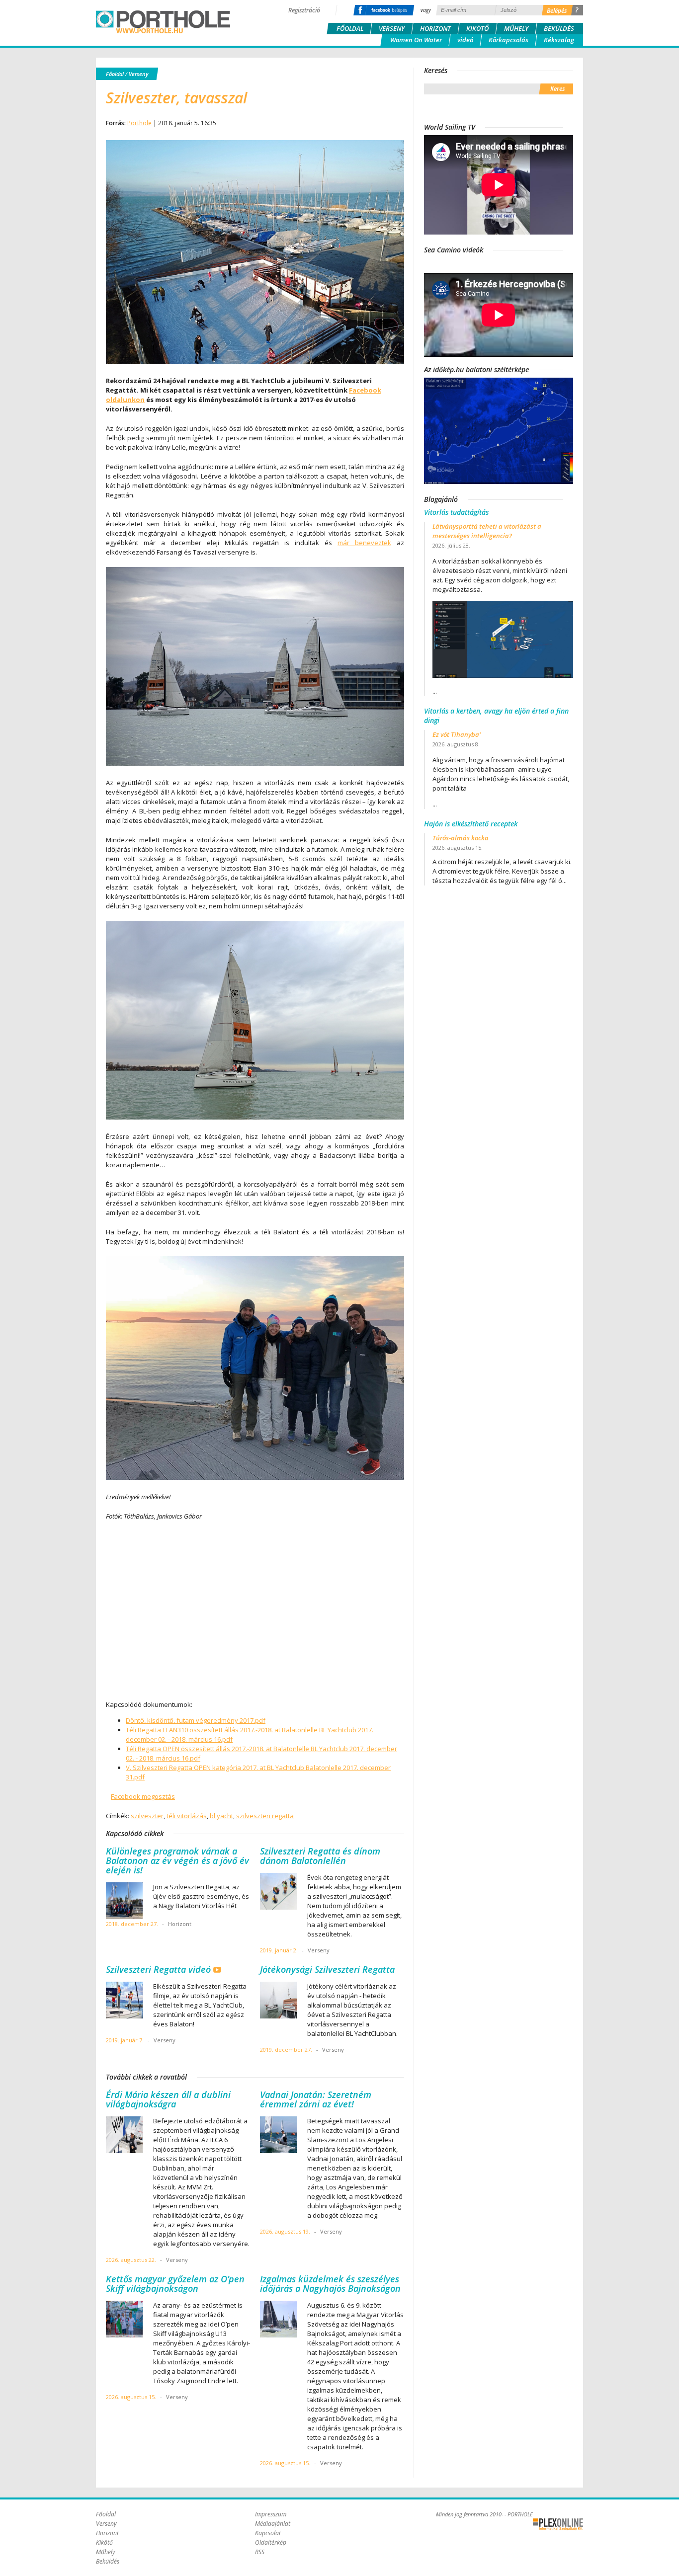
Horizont (435, 28)
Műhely (516, 28)
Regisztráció (304, 10)
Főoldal (350, 28)
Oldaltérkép (271, 2542)
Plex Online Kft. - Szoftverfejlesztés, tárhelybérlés (558, 2524)
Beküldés (559, 28)
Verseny (392, 28)
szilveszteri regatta (265, 1816)
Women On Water (416, 40)
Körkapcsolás (509, 40)
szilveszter (147, 1816)
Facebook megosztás (143, 1796)
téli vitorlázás (187, 1816)
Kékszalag (559, 40)
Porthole (163, 22)
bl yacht (221, 1816)
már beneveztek (364, 543)
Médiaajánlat (273, 2524)
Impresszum (271, 2514)
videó (465, 40)
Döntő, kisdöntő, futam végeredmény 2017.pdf (196, 1720)
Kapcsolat (268, 2533)
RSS (260, 2552)
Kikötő (477, 28)
